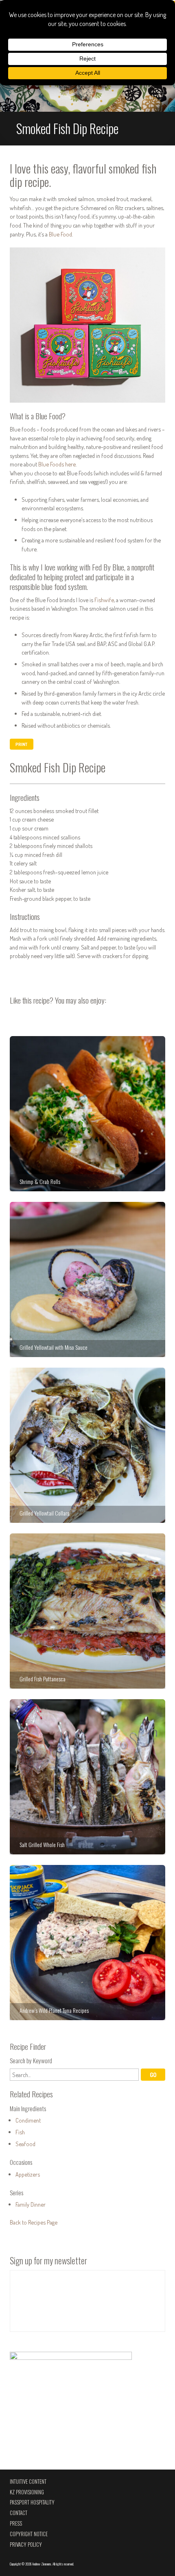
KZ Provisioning (27, 2492)
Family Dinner (31, 2204)
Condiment (28, 2120)
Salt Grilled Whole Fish (87, 1777)
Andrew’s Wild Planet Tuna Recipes (87, 1943)
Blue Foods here (57, 464)
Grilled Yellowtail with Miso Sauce (87, 1279)
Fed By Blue (108, 567)
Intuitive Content (28, 2482)
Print (21, 744)
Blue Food (60, 234)
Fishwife (104, 600)
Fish (20, 2132)
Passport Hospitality (32, 2502)
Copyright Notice (29, 2534)
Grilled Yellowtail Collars (87, 1445)
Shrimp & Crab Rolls (87, 1114)
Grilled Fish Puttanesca (87, 1611)
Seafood (25, 2144)
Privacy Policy (26, 2545)
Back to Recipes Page (34, 2222)
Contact (19, 2513)
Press (16, 2523)
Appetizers (28, 2174)
